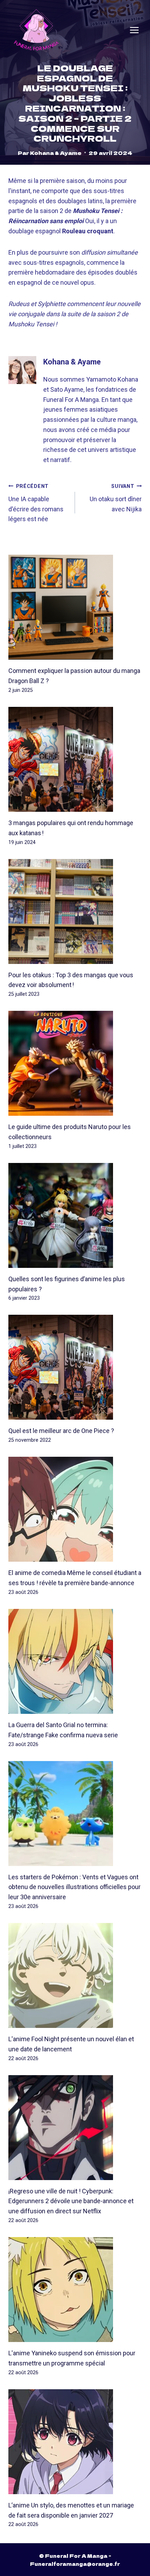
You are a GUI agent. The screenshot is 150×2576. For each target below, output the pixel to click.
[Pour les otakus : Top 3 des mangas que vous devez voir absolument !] (75, 911)
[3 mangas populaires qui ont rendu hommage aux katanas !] (75, 759)
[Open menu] (134, 30)
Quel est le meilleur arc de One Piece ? (61, 1431)
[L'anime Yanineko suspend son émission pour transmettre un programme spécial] (75, 2290)
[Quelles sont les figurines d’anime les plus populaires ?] (75, 1215)
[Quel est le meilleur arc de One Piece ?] (75, 1367)
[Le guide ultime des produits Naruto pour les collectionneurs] (75, 1063)
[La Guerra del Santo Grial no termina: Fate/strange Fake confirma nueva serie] (75, 1661)
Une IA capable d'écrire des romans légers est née (36, 503)
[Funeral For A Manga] (36, 30)
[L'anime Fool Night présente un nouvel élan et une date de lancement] (75, 1975)
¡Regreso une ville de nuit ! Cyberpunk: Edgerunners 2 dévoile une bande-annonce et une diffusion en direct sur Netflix (71, 2201)
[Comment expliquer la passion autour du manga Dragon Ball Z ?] (75, 607)
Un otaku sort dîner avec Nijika (116, 498)
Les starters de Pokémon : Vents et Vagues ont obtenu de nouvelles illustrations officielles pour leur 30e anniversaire (74, 1887)
